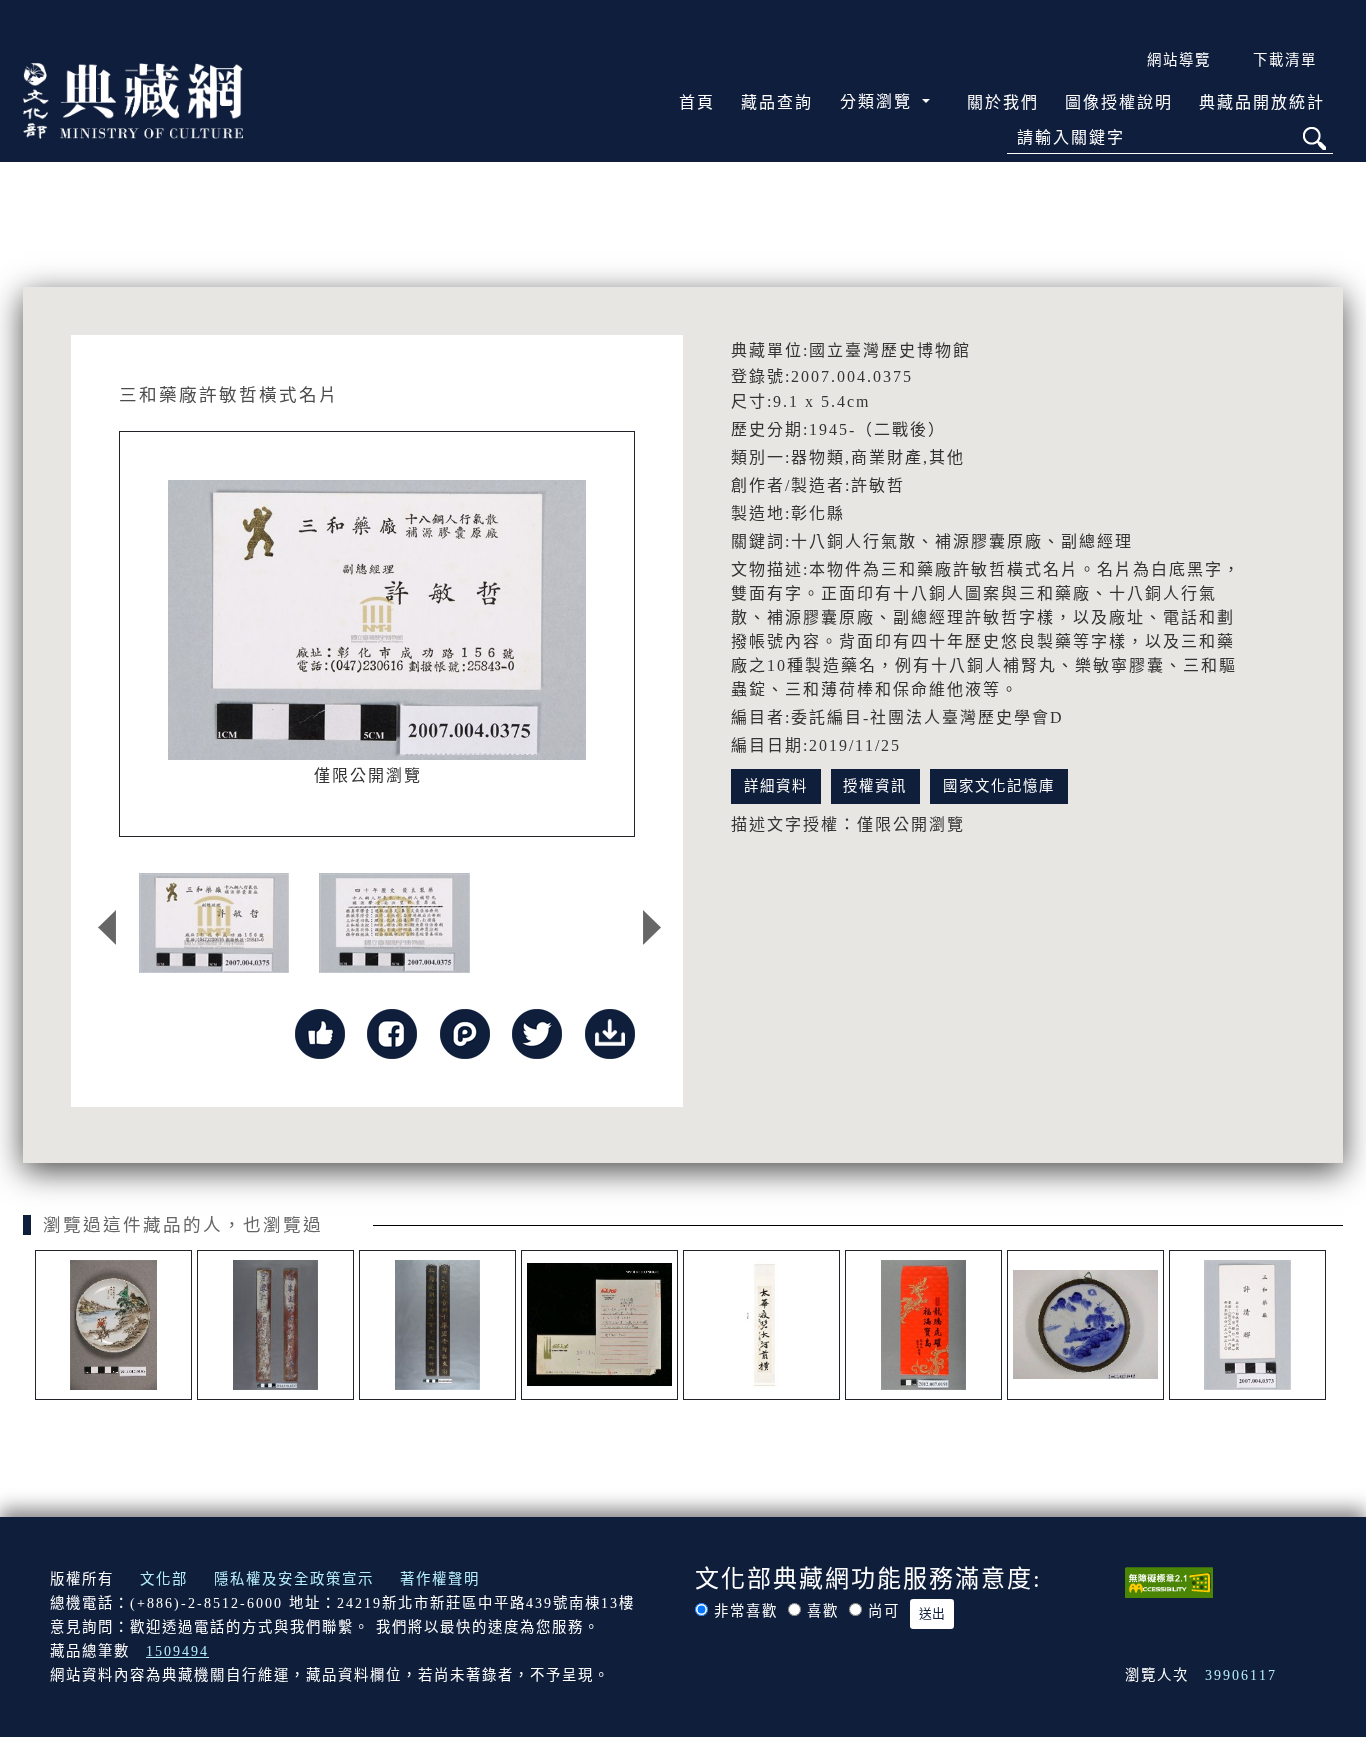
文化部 (164, 1579)
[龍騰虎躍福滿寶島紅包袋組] (923, 1325)
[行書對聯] (761, 1325)
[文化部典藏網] (133, 99)
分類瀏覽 (879, 101)
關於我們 (1003, 102)
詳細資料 (776, 786)
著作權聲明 (440, 1579)
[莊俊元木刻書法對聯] (437, 1325)
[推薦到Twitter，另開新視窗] (537, 1031)
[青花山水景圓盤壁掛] (1085, 1325)
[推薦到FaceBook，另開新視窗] (392, 1031)
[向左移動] (107, 928)
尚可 (884, 1611)
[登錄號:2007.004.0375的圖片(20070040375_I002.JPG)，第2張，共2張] (394, 923)
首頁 (697, 102)
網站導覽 (1179, 60)
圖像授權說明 (1119, 102)
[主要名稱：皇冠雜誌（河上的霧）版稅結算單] (599, 1325)
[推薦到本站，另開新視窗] (320, 1031)
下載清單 (1285, 60)
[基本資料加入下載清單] (610, 1031)
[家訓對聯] (275, 1325)
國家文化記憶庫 (999, 786)
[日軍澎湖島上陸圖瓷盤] (113, 1325)
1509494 (177, 1651)
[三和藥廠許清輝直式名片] (1247, 1325)
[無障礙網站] (1169, 1580)
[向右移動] (652, 928)
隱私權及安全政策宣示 (294, 1579)
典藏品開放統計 (1262, 102)
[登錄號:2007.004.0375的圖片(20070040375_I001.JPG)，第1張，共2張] (214, 923)
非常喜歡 (746, 1611)
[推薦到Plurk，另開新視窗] (465, 1031)
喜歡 (823, 1611)
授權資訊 (875, 786)
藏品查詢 (777, 102)
